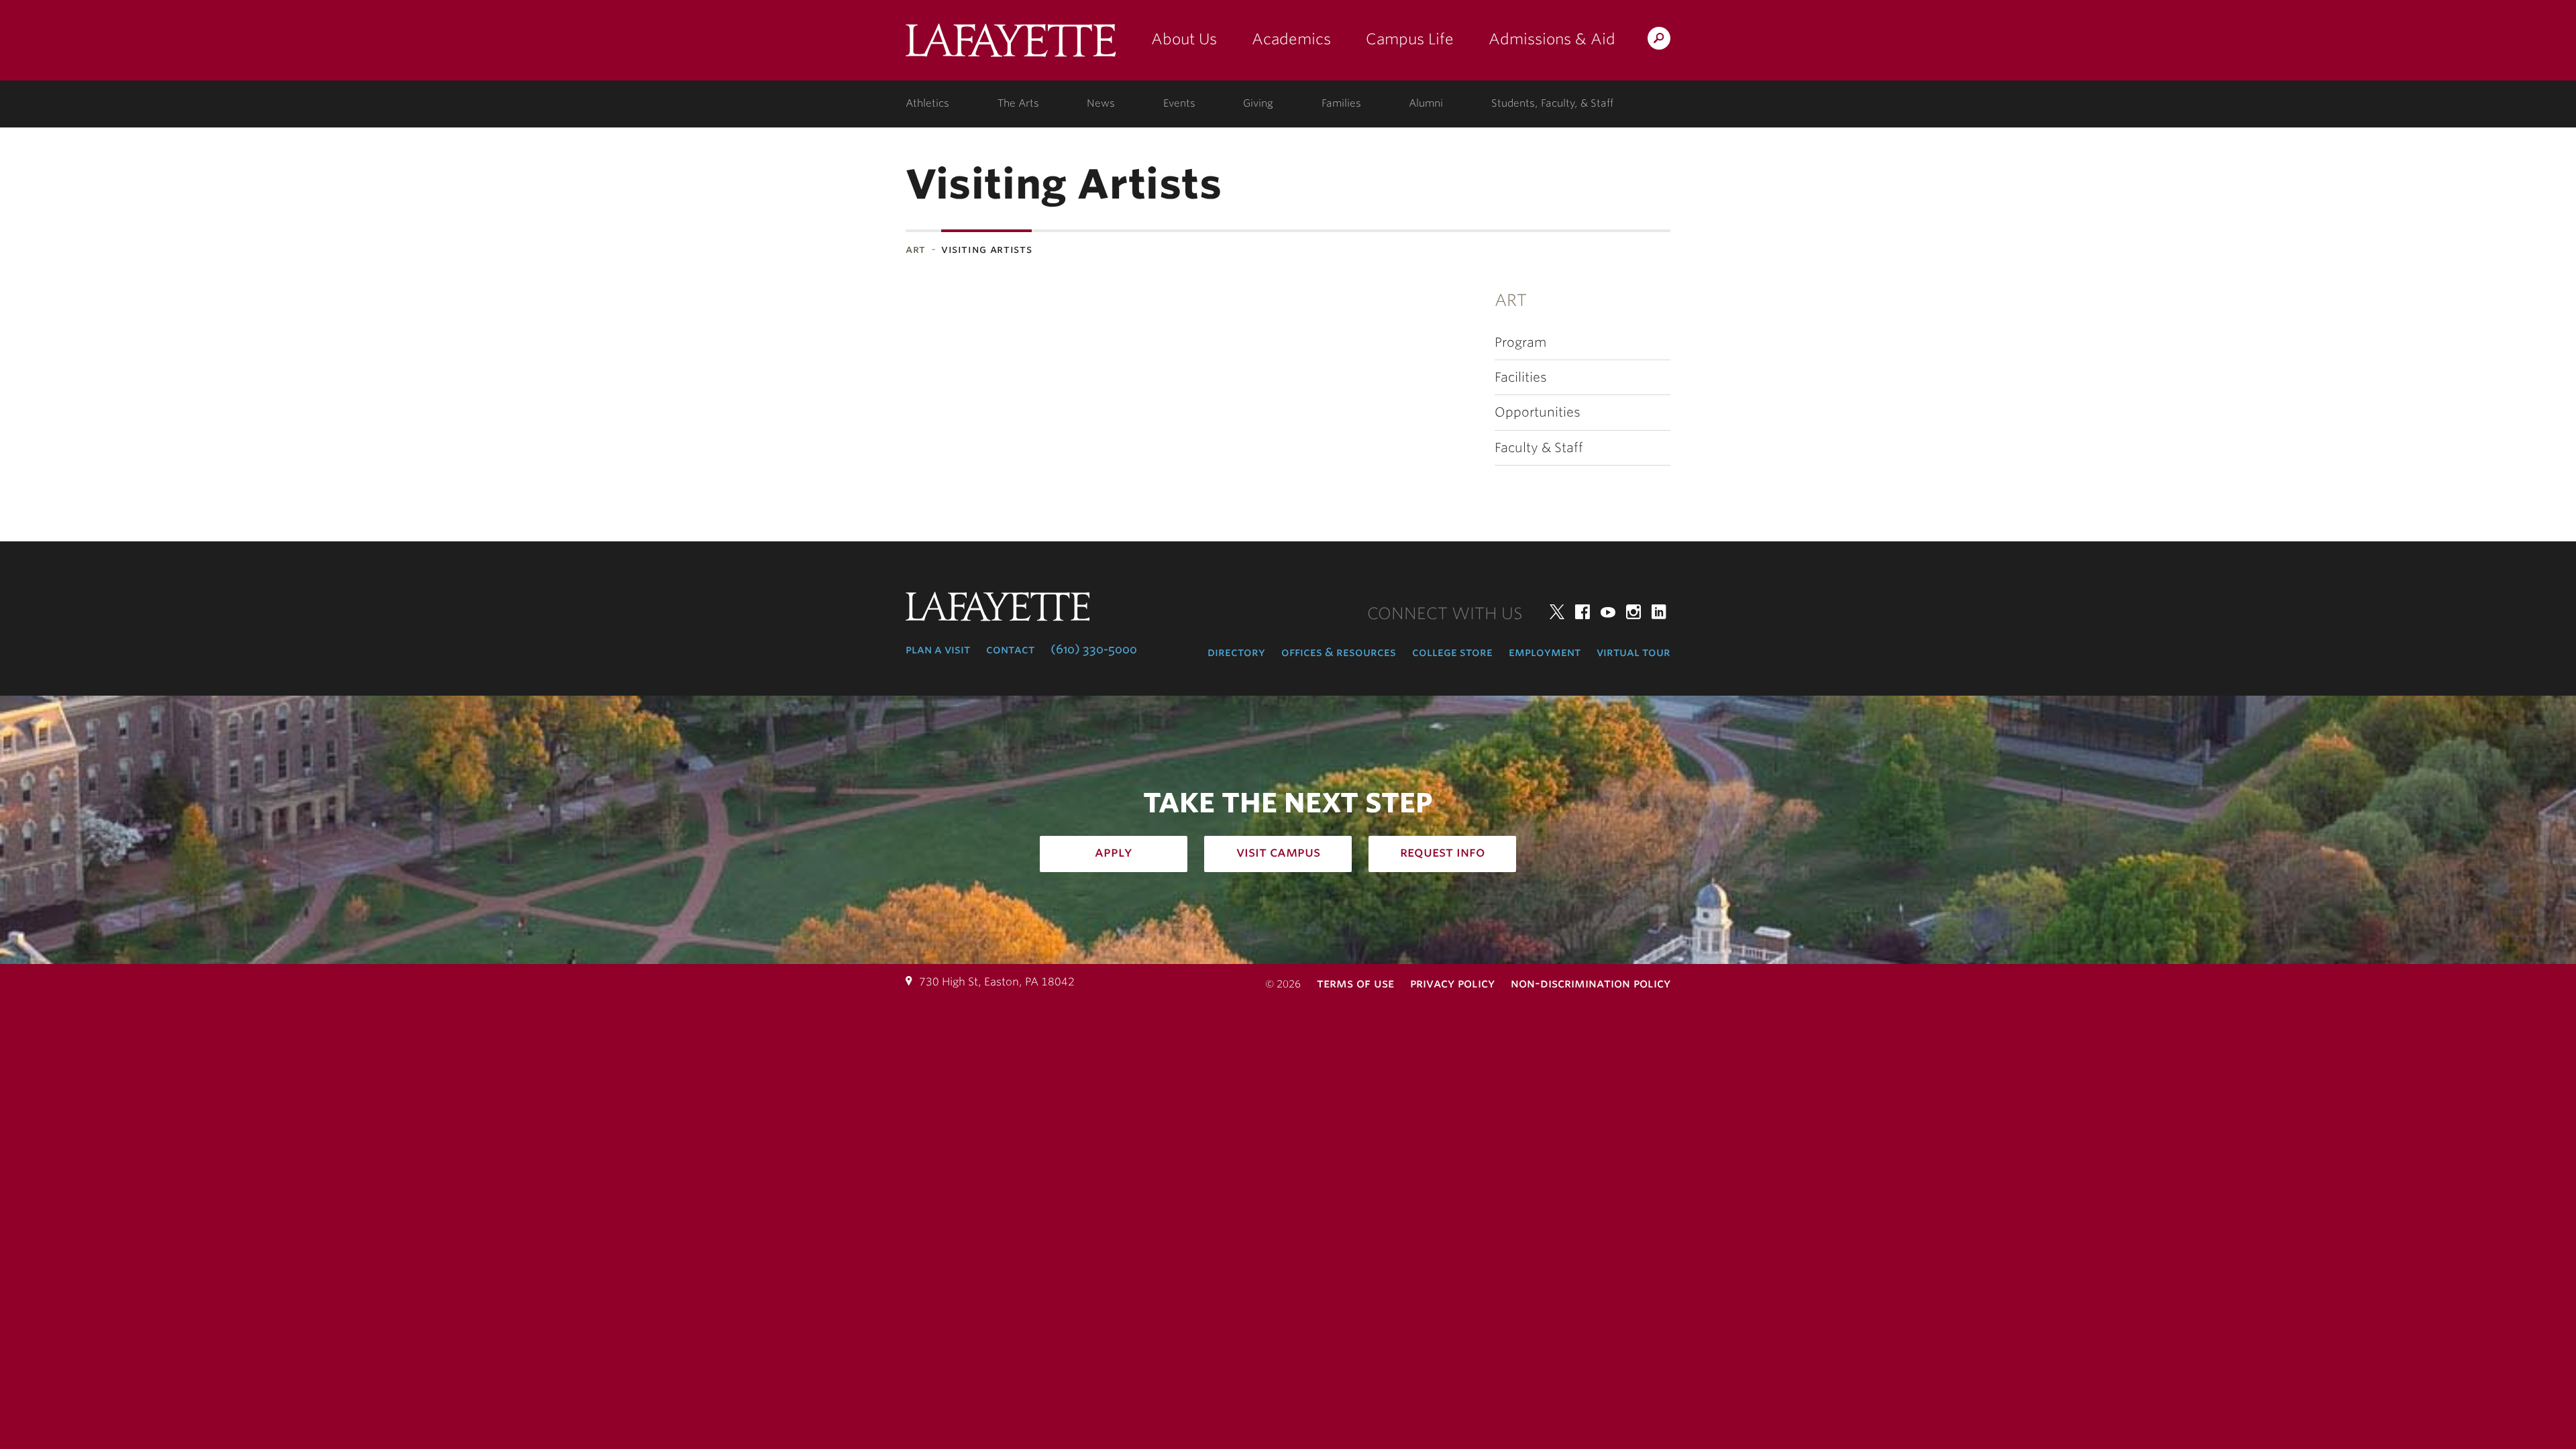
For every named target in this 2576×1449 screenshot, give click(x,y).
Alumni (1426, 103)
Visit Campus (1278, 852)
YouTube (1608, 612)
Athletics (927, 103)
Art (916, 249)
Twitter (1557, 612)
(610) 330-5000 (1094, 649)
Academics (1291, 39)
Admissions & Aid (1552, 39)
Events (1179, 103)
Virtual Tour (1633, 652)
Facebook (1582, 612)
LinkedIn (1659, 612)
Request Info (1443, 852)
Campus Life (1410, 39)
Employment (1545, 652)
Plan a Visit (938, 649)
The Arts (1018, 103)
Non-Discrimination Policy (1591, 983)
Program (1520, 342)
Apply (1114, 852)
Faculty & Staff (1539, 448)
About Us (1184, 39)
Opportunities (1538, 412)
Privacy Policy (1452, 983)
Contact (1010, 649)
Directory (1236, 652)
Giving (1258, 103)
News (1101, 103)
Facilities (1521, 377)
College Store (1452, 652)
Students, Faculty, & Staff (1552, 103)
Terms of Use (1355, 983)
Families (1341, 103)
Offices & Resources (1339, 652)
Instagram (1633, 612)
